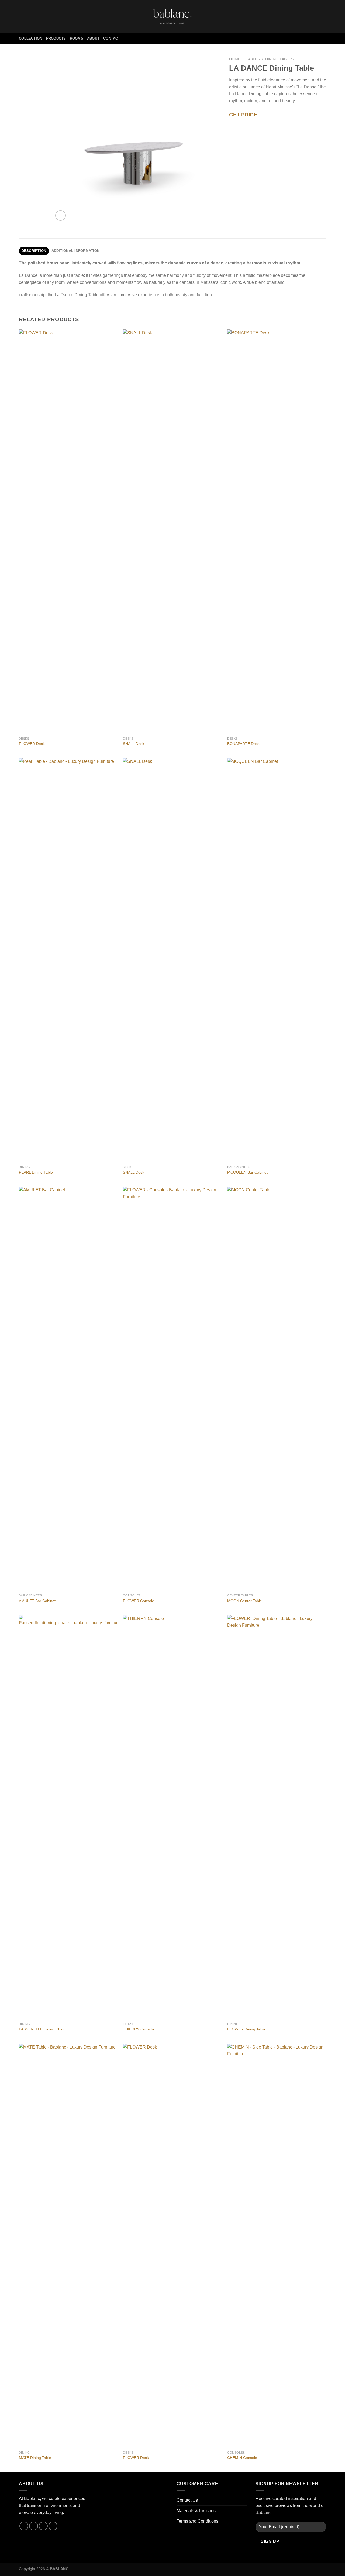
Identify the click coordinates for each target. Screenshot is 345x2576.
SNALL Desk (134, 744)
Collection (31, 38)
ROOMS (77, 38)
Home (235, 59)
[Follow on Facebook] (24, 2526)
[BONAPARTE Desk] (277, 532)
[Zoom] (61, 215)
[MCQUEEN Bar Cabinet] (277, 960)
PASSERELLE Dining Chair (42, 2029)
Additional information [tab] (76, 251)
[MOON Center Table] (277, 1389)
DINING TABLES (279, 59)
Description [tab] (34, 251)
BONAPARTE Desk (243, 744)
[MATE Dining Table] (68, 2246)
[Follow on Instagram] (34, 2526)
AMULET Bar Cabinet (37, 1601)
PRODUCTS (56, 38)
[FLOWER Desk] (68, 532)
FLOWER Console (139, 1601)
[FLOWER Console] (172, 1389)
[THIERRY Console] (172, 1817)
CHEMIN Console (242, 2458)
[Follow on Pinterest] (43, 2526)
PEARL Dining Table (36, 1172)
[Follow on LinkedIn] (53, 2526)
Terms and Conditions (197, 2521)
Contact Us (187, 2500)
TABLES (253, 59)
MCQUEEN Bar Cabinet (247, 1172)
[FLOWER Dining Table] (277, 1817)
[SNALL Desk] (172, 532)
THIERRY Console (139, 2029)
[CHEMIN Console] (277, 2246)
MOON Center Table (245, 1601)
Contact (112, 38)
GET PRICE (243, 115)
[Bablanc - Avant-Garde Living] (172, 16)
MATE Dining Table (35, 2458)
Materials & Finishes (196, 2511)
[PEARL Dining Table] (68, 960)
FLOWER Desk (32, 744)
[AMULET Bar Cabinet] (68, 1389)
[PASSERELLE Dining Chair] (68, 1817)
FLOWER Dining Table (246, 2029)
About (93, 38)
